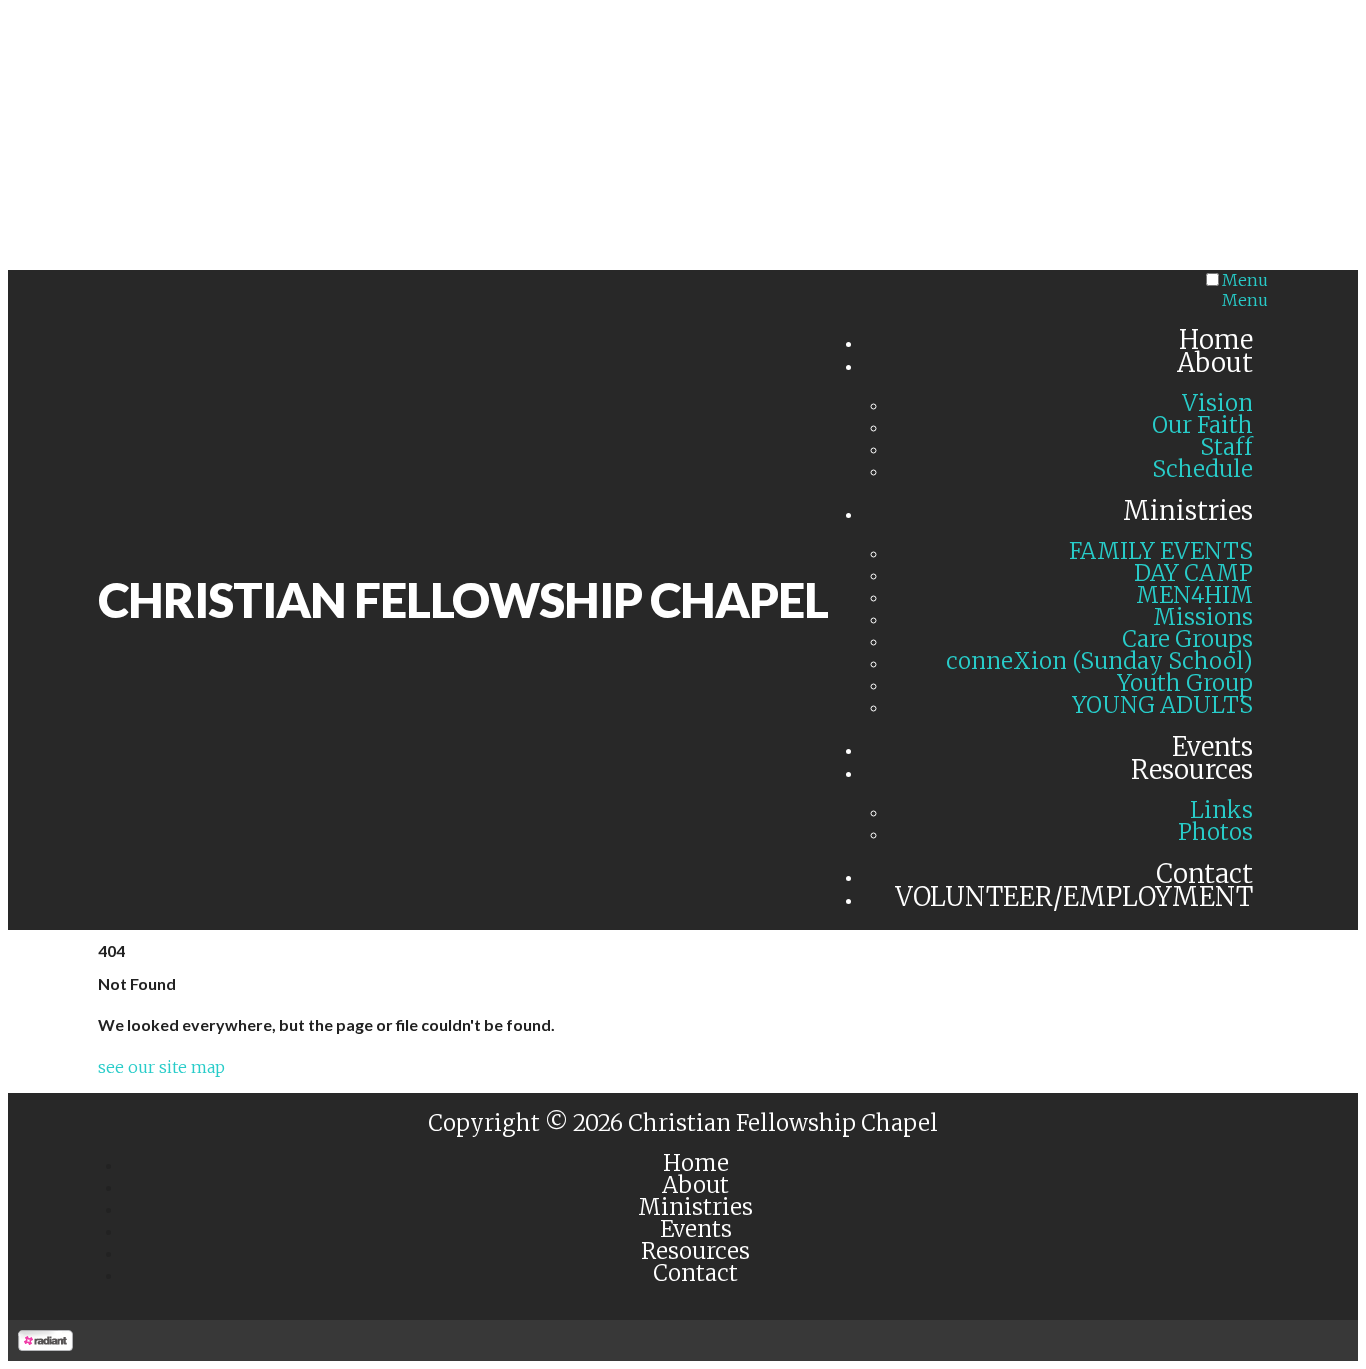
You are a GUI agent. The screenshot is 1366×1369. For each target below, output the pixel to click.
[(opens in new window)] (45, 1345)
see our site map (161, 1067)
